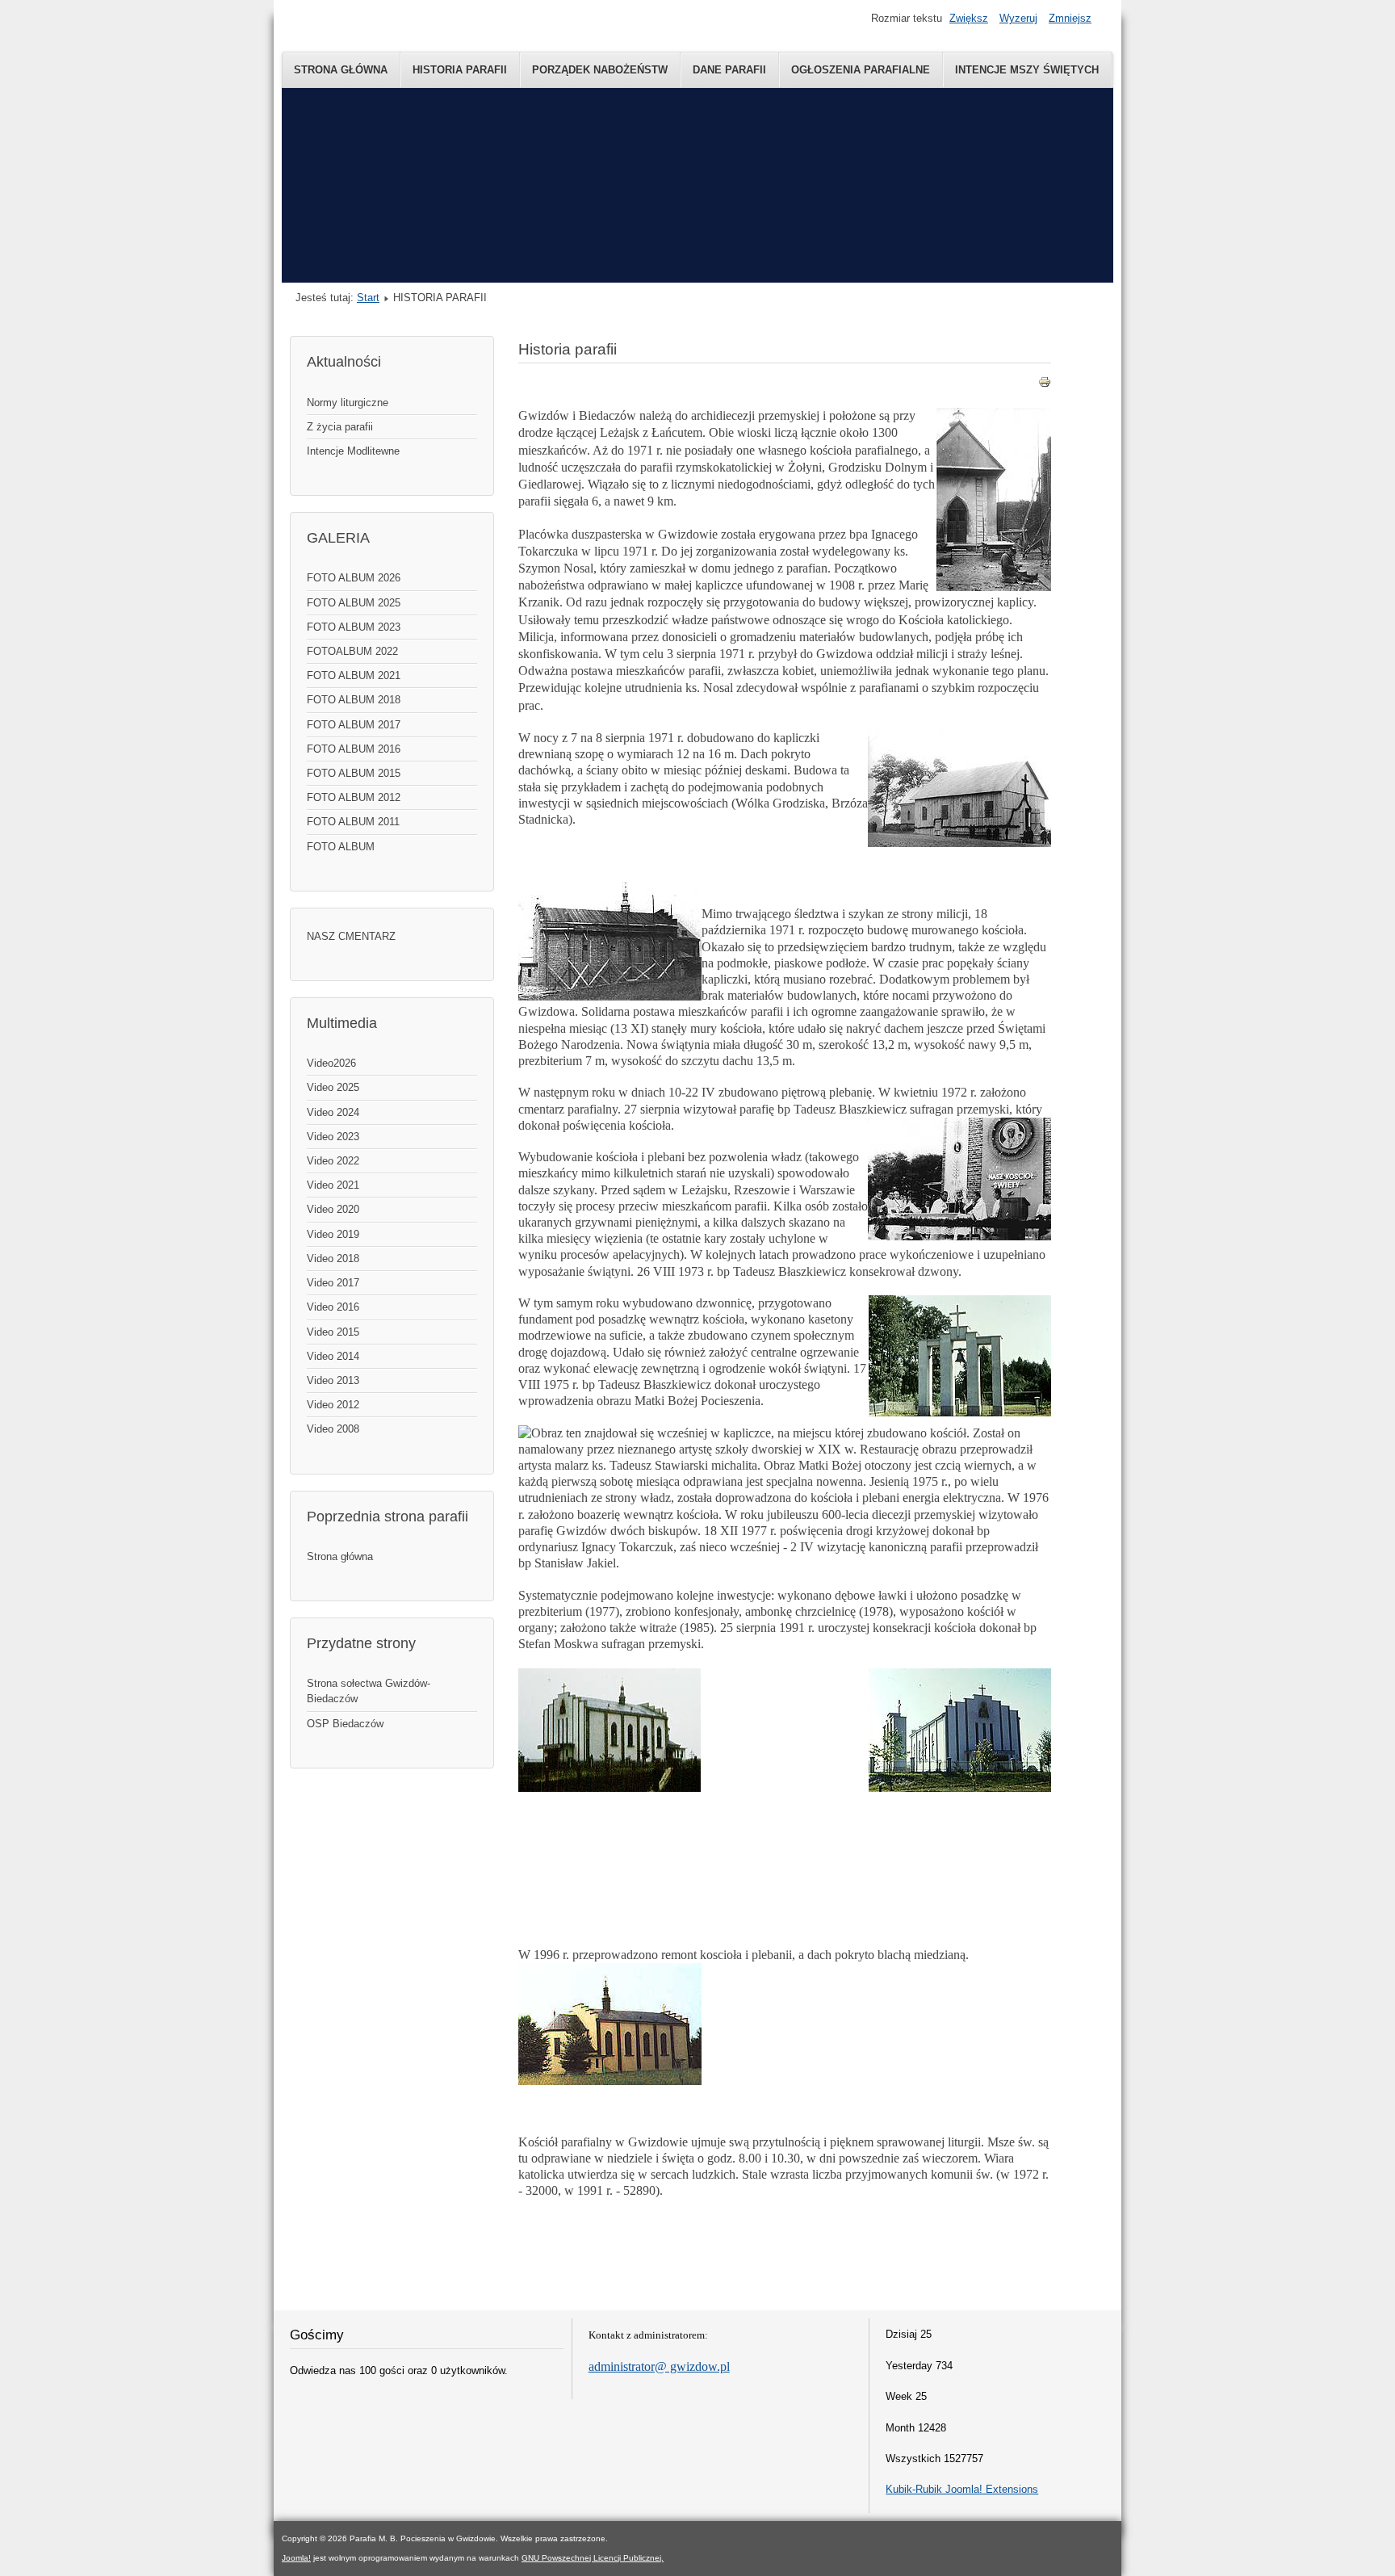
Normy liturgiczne (348, 403)
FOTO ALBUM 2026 (354, 578)
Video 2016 (333, 1307)
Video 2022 (333, 1161)
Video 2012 (333, 1405)
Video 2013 (333, 1380)
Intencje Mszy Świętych (1027, 70)
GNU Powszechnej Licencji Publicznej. (593, 2558)
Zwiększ (969, 18)
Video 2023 (333, 1137)
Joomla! (296, 2558)
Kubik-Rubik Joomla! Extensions (962, 2489)
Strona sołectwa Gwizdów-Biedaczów (369, 1691)
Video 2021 (333, 1185)
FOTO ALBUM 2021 (354, 675)
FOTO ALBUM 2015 (354, 773)
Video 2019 (333, 1234)
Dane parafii (729, 70)
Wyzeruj (1018, 18)
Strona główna (340, 1557)
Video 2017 (333, 1283)
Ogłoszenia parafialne (861, 70)
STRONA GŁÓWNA (341, 70)
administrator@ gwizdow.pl (659, 2366)
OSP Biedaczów (345, 1724)
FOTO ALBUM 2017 (354, 725)
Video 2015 (333, 1332)
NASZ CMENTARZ (351, 936)
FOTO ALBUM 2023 (354, 627)
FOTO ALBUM (341, 847)
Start (368, 298)
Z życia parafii (340, 427)
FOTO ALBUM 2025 (354, 603)
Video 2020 (333, 1209)
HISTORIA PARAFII (460, 70)
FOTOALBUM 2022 (352, 651)
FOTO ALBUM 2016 (354, 749)
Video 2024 (333, 1112)
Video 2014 (333, 1356)
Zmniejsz (1070, 18)
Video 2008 (333, 1429)
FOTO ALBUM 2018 (354, 700)
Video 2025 (333, 1087)
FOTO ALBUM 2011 (353, 822)
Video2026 (331, 1063)
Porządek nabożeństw (600, 70)
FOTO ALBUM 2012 (354, 797)
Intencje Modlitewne (353, 451)
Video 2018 (333, 1259)
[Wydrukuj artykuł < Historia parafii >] (1045, 385)
